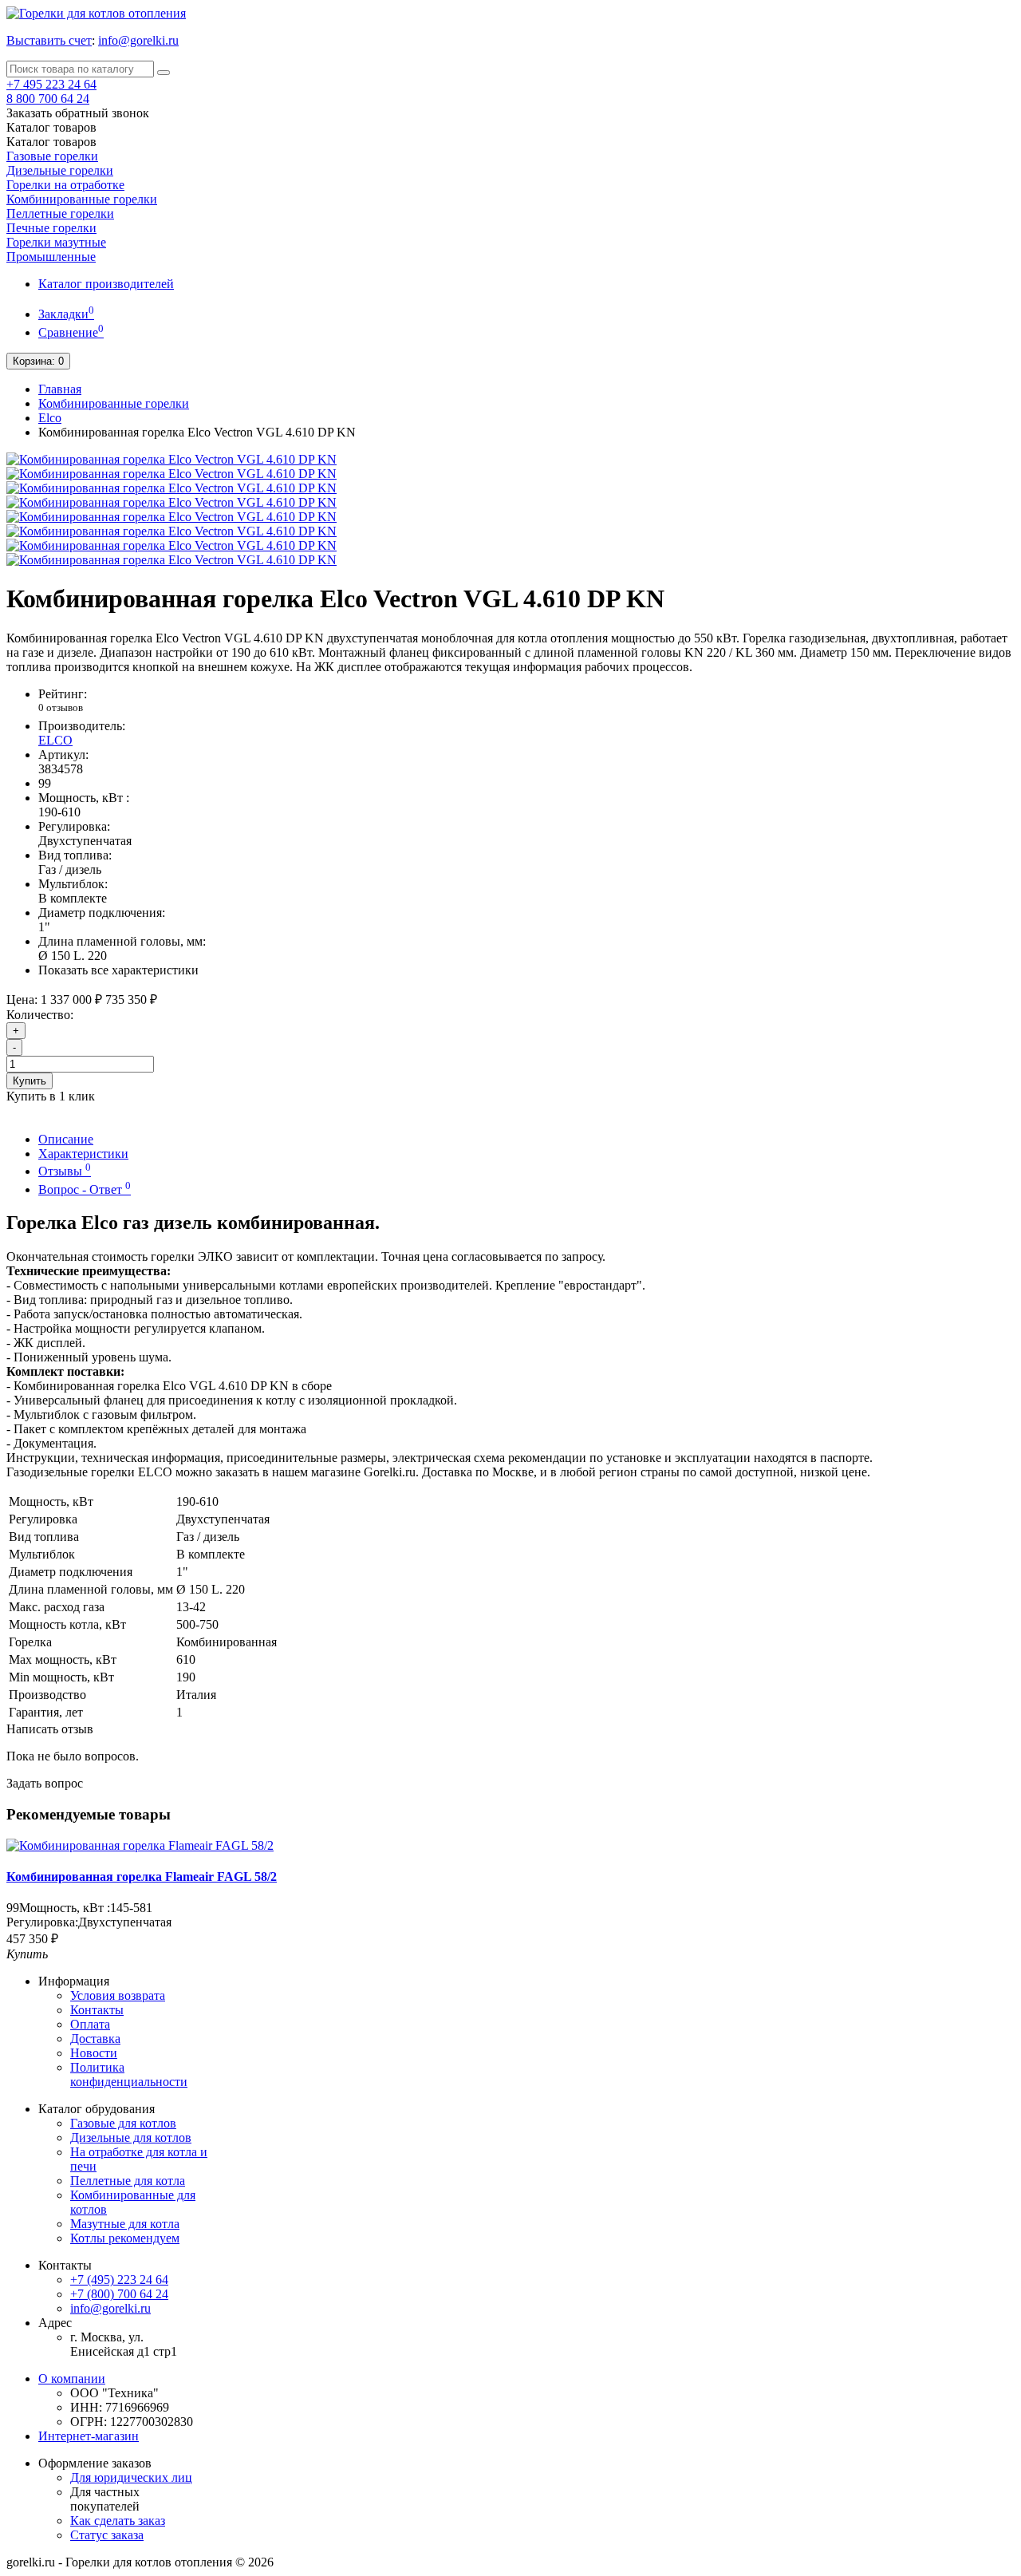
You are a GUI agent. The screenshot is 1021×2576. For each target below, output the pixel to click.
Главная (60, 389)
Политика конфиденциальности (129, 2074)
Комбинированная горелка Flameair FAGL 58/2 (142, 1877)
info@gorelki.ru (138, 40)
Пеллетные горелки (60, 213)
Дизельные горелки (60, 170)
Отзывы (65, 1171)
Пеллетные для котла (128, 2181)
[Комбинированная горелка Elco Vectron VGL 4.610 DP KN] (171, 459)
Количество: (40, 1015)
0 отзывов (61, 707)
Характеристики (83, 1154)
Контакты (97, 2010)
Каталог (51, 142)
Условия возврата (118, 1995)
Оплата (90, 2024)
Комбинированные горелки (82, 199)
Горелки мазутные (56, 242)
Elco (50, 418)
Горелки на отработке (65, 185)
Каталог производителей (106, 284)
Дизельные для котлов (131, 2137)
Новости (94, 2053)
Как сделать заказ (118, 2521)
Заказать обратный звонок (78, 113)
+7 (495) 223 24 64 (119, 2280)
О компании (72, 2378)
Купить (30, 1081)
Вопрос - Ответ (85, 1189)
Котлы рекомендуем (125, 2238)
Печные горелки (51, 228)
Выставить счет (49, 40)
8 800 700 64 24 (48, 99)
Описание (66, 1139)
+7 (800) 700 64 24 (119, 2294)
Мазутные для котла (125, 2224)
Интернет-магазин (89, 2436)
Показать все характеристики (118, 970)
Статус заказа (107, 2535)
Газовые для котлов (123, 2123)
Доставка (95, 2039)
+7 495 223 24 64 (51, 84)
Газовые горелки (52, 156)
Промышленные (51, 257)
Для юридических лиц (131, 2477)
